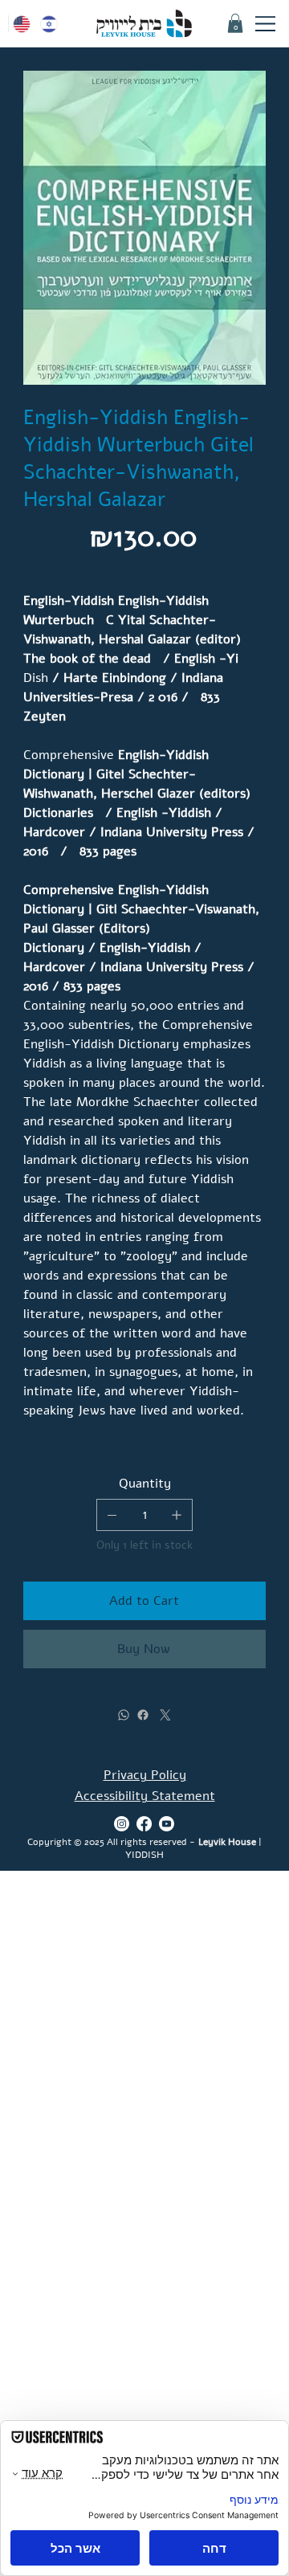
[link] (235, 23)
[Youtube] (167, 1824)
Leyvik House (227, 1842)
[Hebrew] (49, 24)
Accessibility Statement (145, 1796)
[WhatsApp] (124, 1715)
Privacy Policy (145, 1775)
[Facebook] (143, 1715)
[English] (22, 24)
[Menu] (266, 23)
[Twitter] (165, 1715)
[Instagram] (122, 1824)
